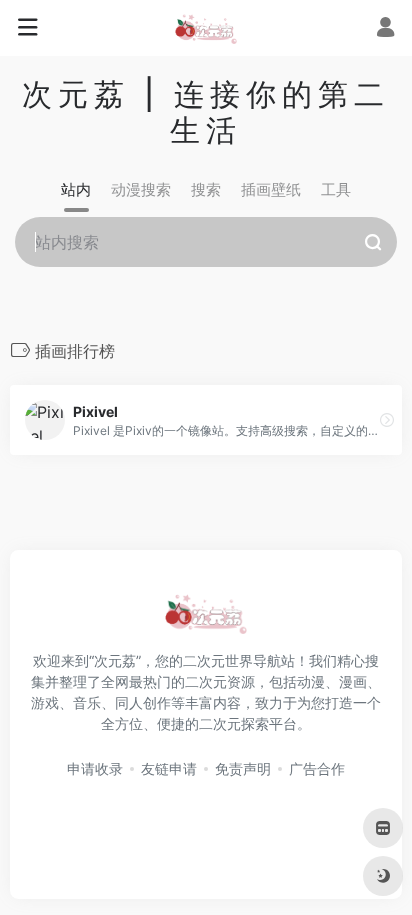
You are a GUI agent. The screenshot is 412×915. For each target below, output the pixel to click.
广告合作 (317, 768)
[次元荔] (205, 28)
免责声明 (243, 768)
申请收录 (95, 768)
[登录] (385, 29)
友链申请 (169, 768)
